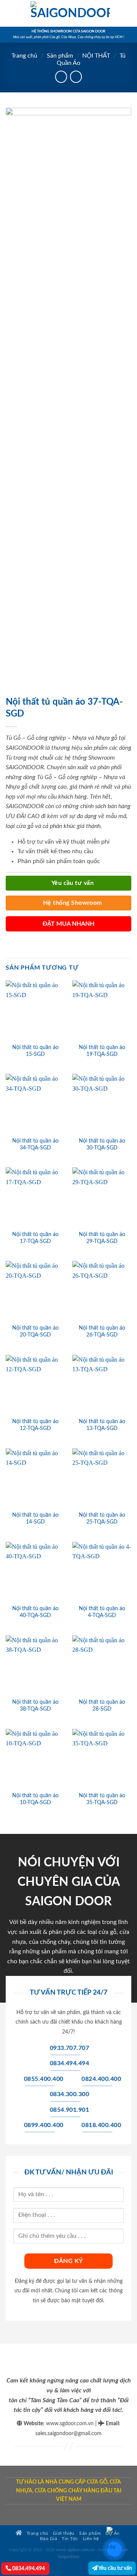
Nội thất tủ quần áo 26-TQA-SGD (102, 1332)
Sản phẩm (60, 56)
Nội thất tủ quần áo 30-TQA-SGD (102, 1144)
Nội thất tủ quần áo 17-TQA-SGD (35, 1238)
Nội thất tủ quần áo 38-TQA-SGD (35, 1706)
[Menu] (10, 13)
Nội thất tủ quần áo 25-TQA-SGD (102, 1519)
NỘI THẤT (96, 56)
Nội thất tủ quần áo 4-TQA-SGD (102, 1612)
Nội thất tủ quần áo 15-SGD (35, 1051)
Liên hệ (91, 2539)
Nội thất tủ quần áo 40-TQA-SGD (35, 1612)
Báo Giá (49, 2539)
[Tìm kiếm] (128, 13)
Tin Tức (70, 2539)
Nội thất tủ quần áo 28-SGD (102, 1706)
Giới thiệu (64, 2533)
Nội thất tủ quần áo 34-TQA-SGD (35, 1144)
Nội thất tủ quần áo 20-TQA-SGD (35, 1332)
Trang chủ (24, 56)
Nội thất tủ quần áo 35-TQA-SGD (102, 1799)
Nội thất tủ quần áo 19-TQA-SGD (102, 1051)
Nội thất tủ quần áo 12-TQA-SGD (35, 1425)
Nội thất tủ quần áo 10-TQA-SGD (35, 1799)
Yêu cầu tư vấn (115, 2568)
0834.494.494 (28, 2569)
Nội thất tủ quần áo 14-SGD (35, 1519)
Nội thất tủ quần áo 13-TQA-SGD (102, 1425)
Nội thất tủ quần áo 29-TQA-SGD (102, 1238)
